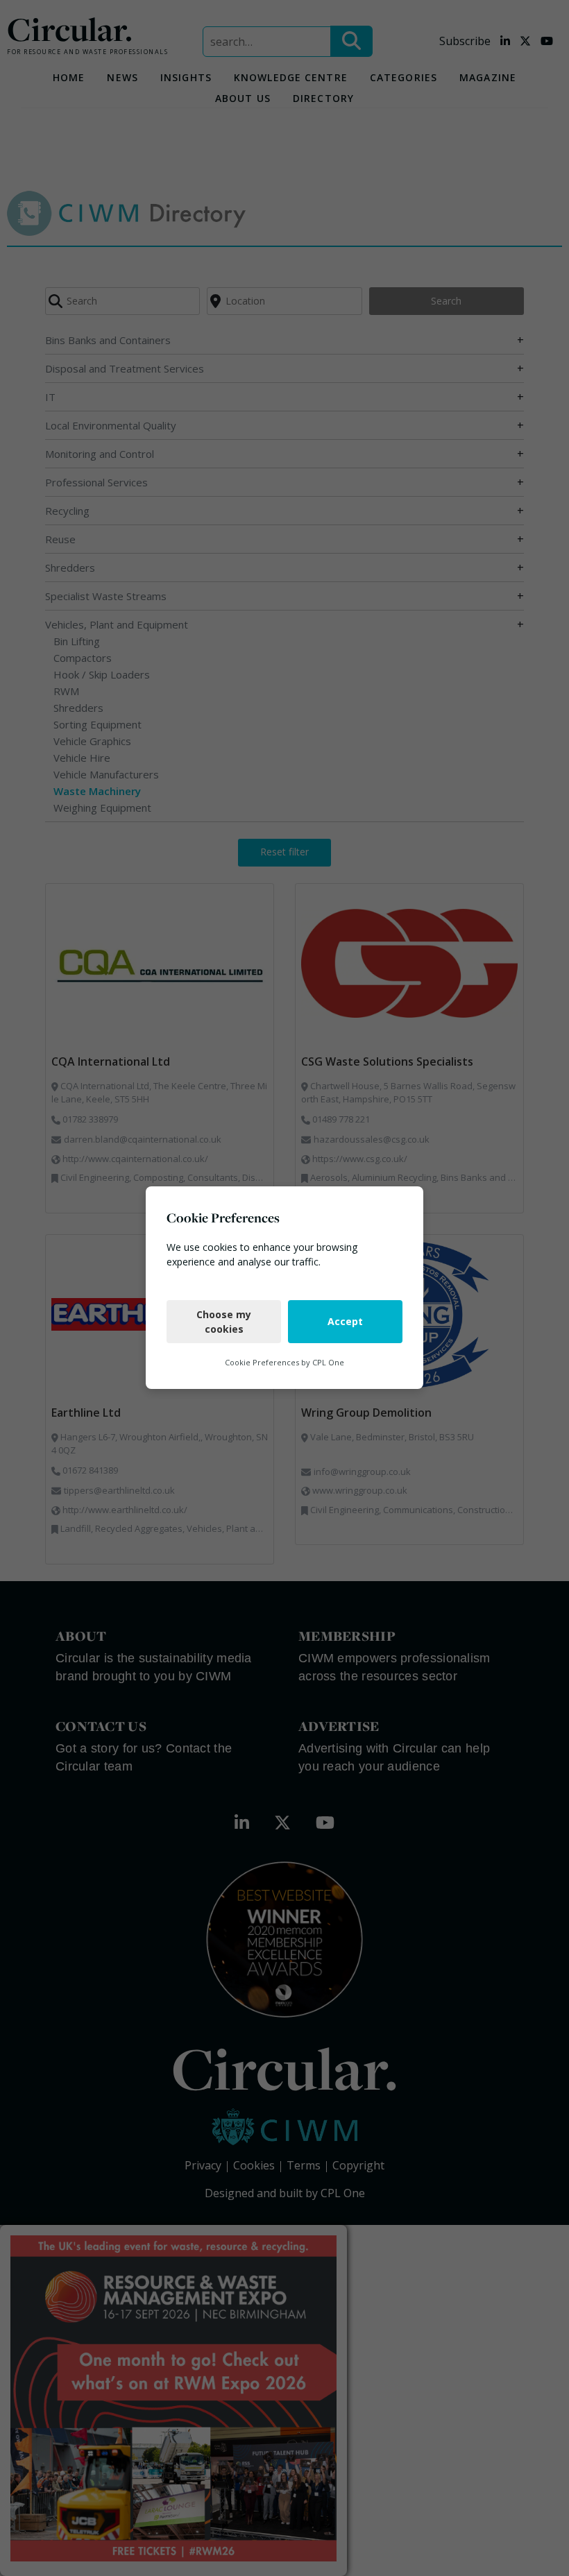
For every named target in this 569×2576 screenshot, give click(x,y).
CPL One (328, 1362)
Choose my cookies (224, 1322)
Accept (345, 1322)
